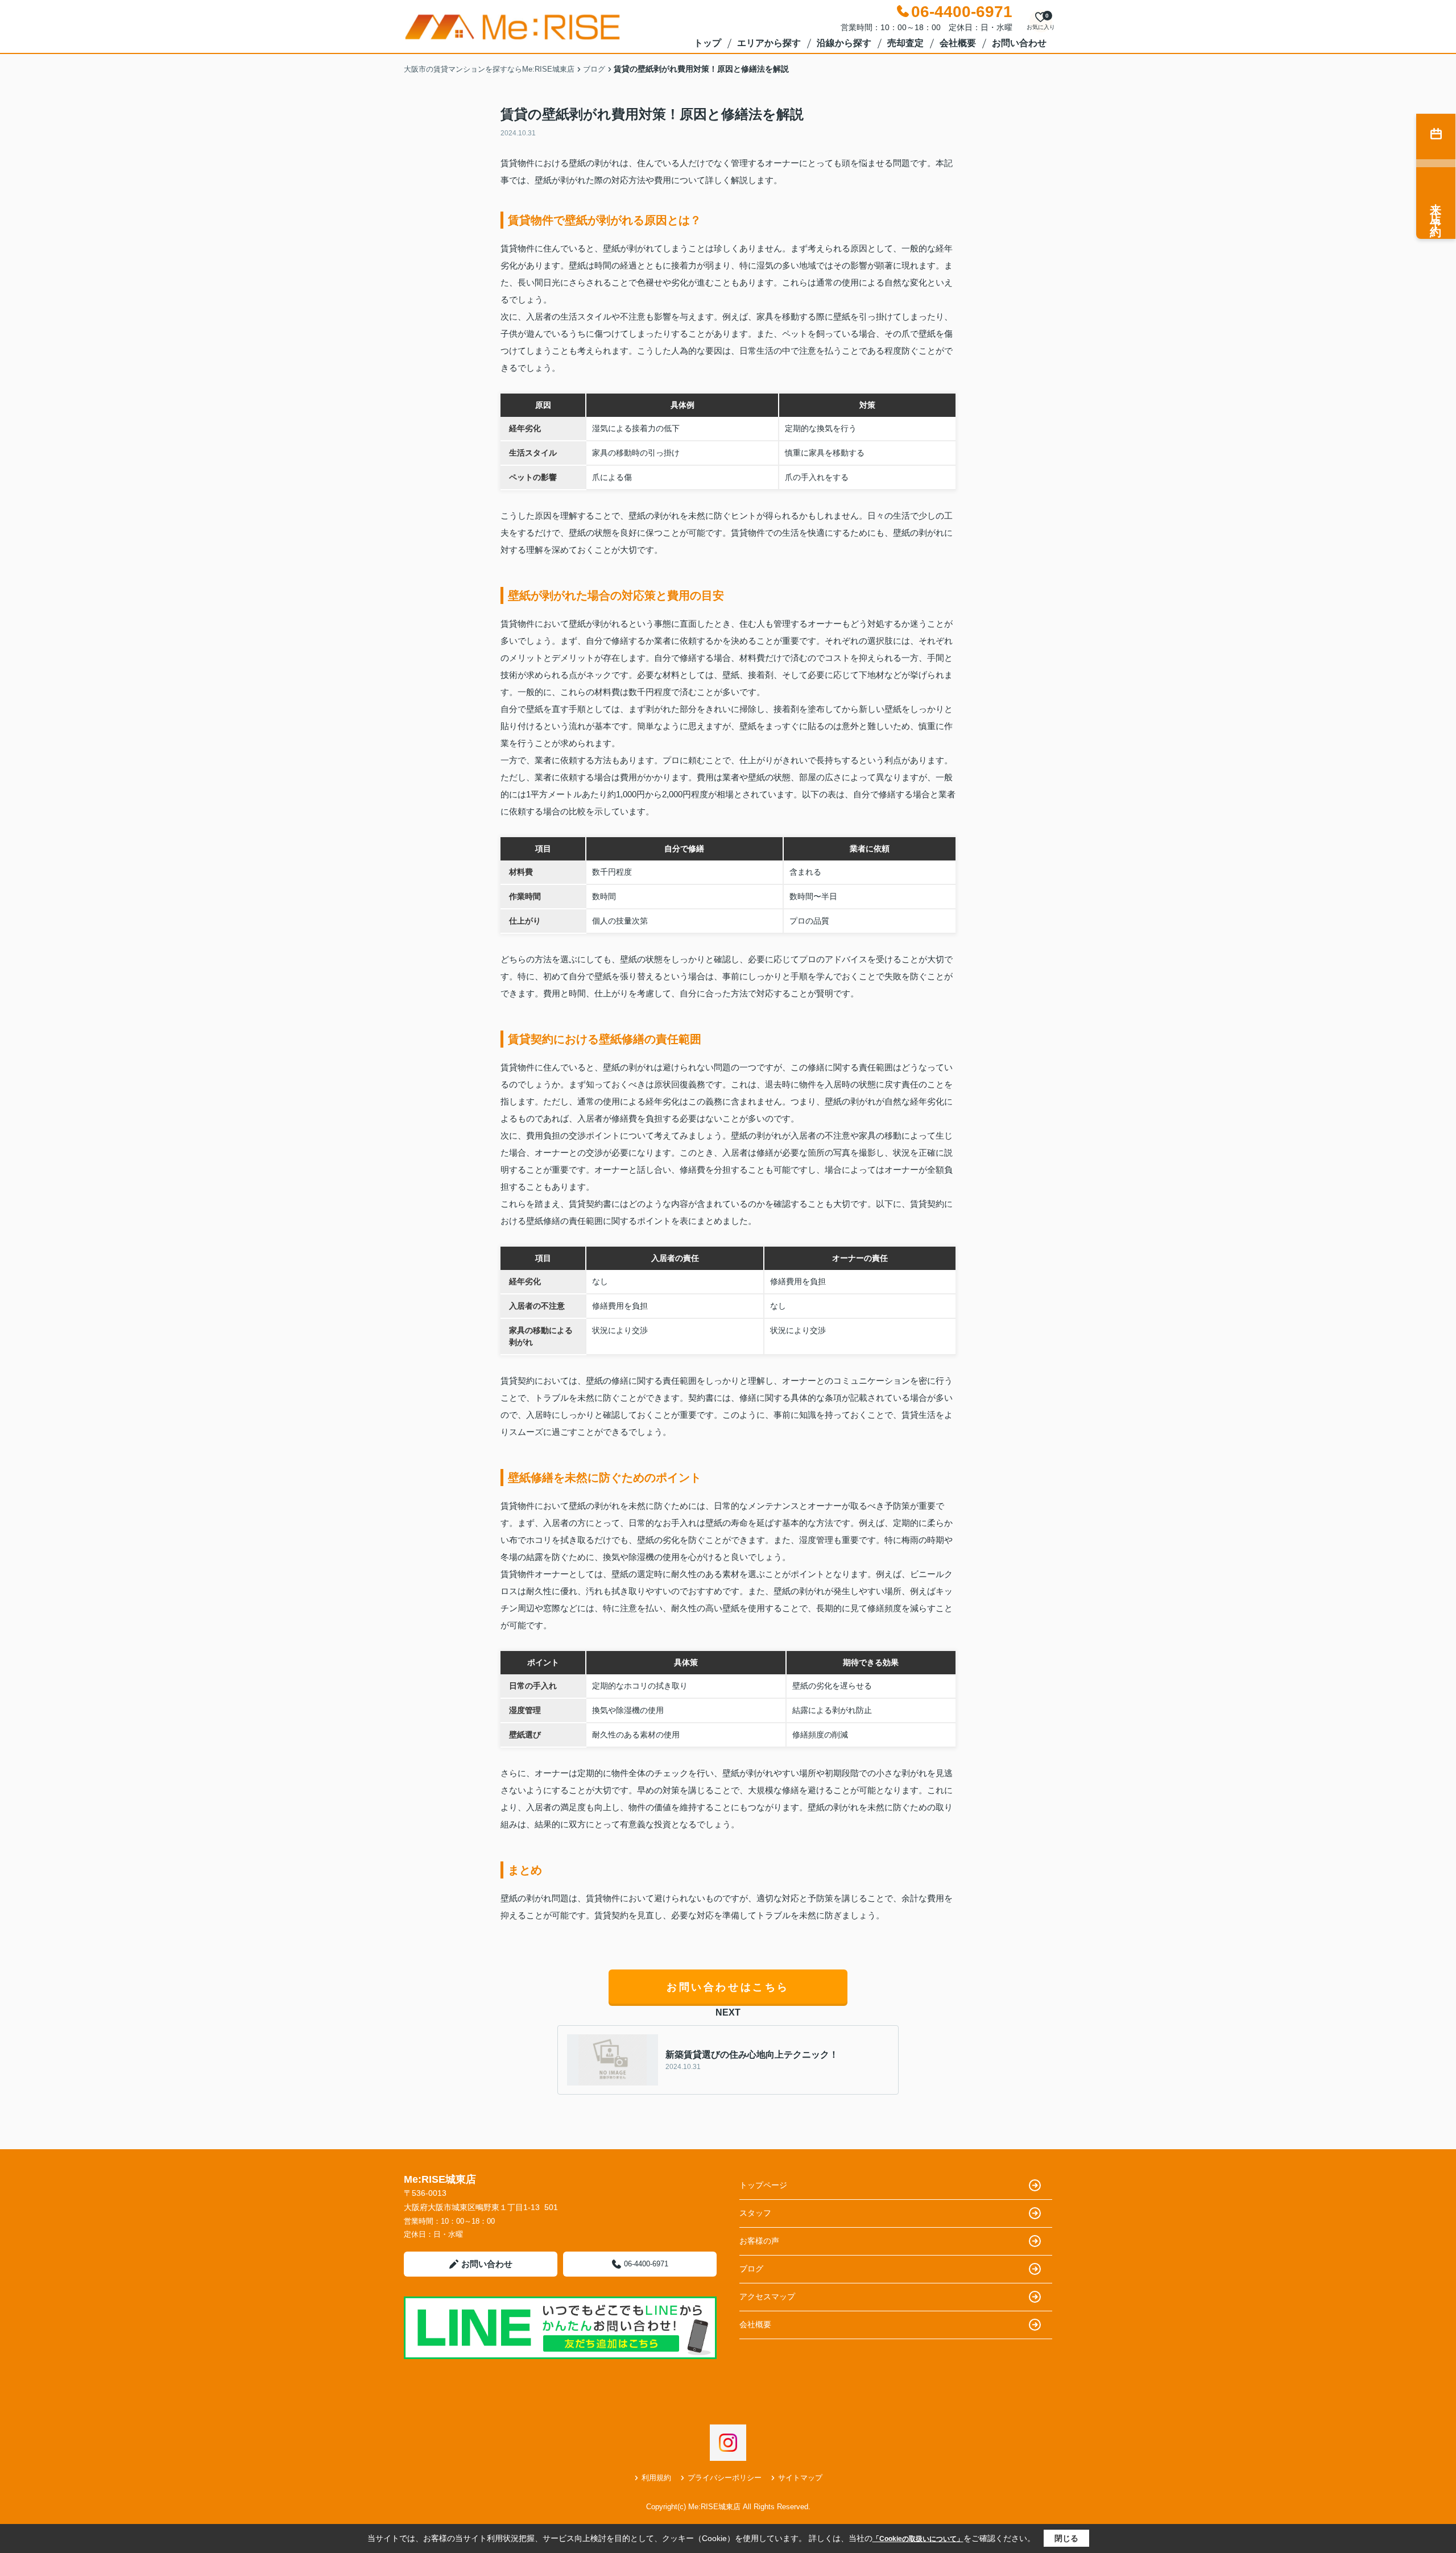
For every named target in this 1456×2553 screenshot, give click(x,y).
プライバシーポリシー (725, 2478)
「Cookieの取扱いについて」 (918, 2539)
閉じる (1066, 2538)
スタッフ (755, 2213)
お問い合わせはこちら (728, 1987)
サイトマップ (800, 2478)
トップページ (763, 2185)
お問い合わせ (1019, 43)
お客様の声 (759, 2241)
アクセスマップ (767, 2297)
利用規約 (656, 2478)
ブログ (751, 2269)
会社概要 (958, 43)
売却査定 (905, 43)
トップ (708, 43)
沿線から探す (844, 43)
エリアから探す (769, 43)
